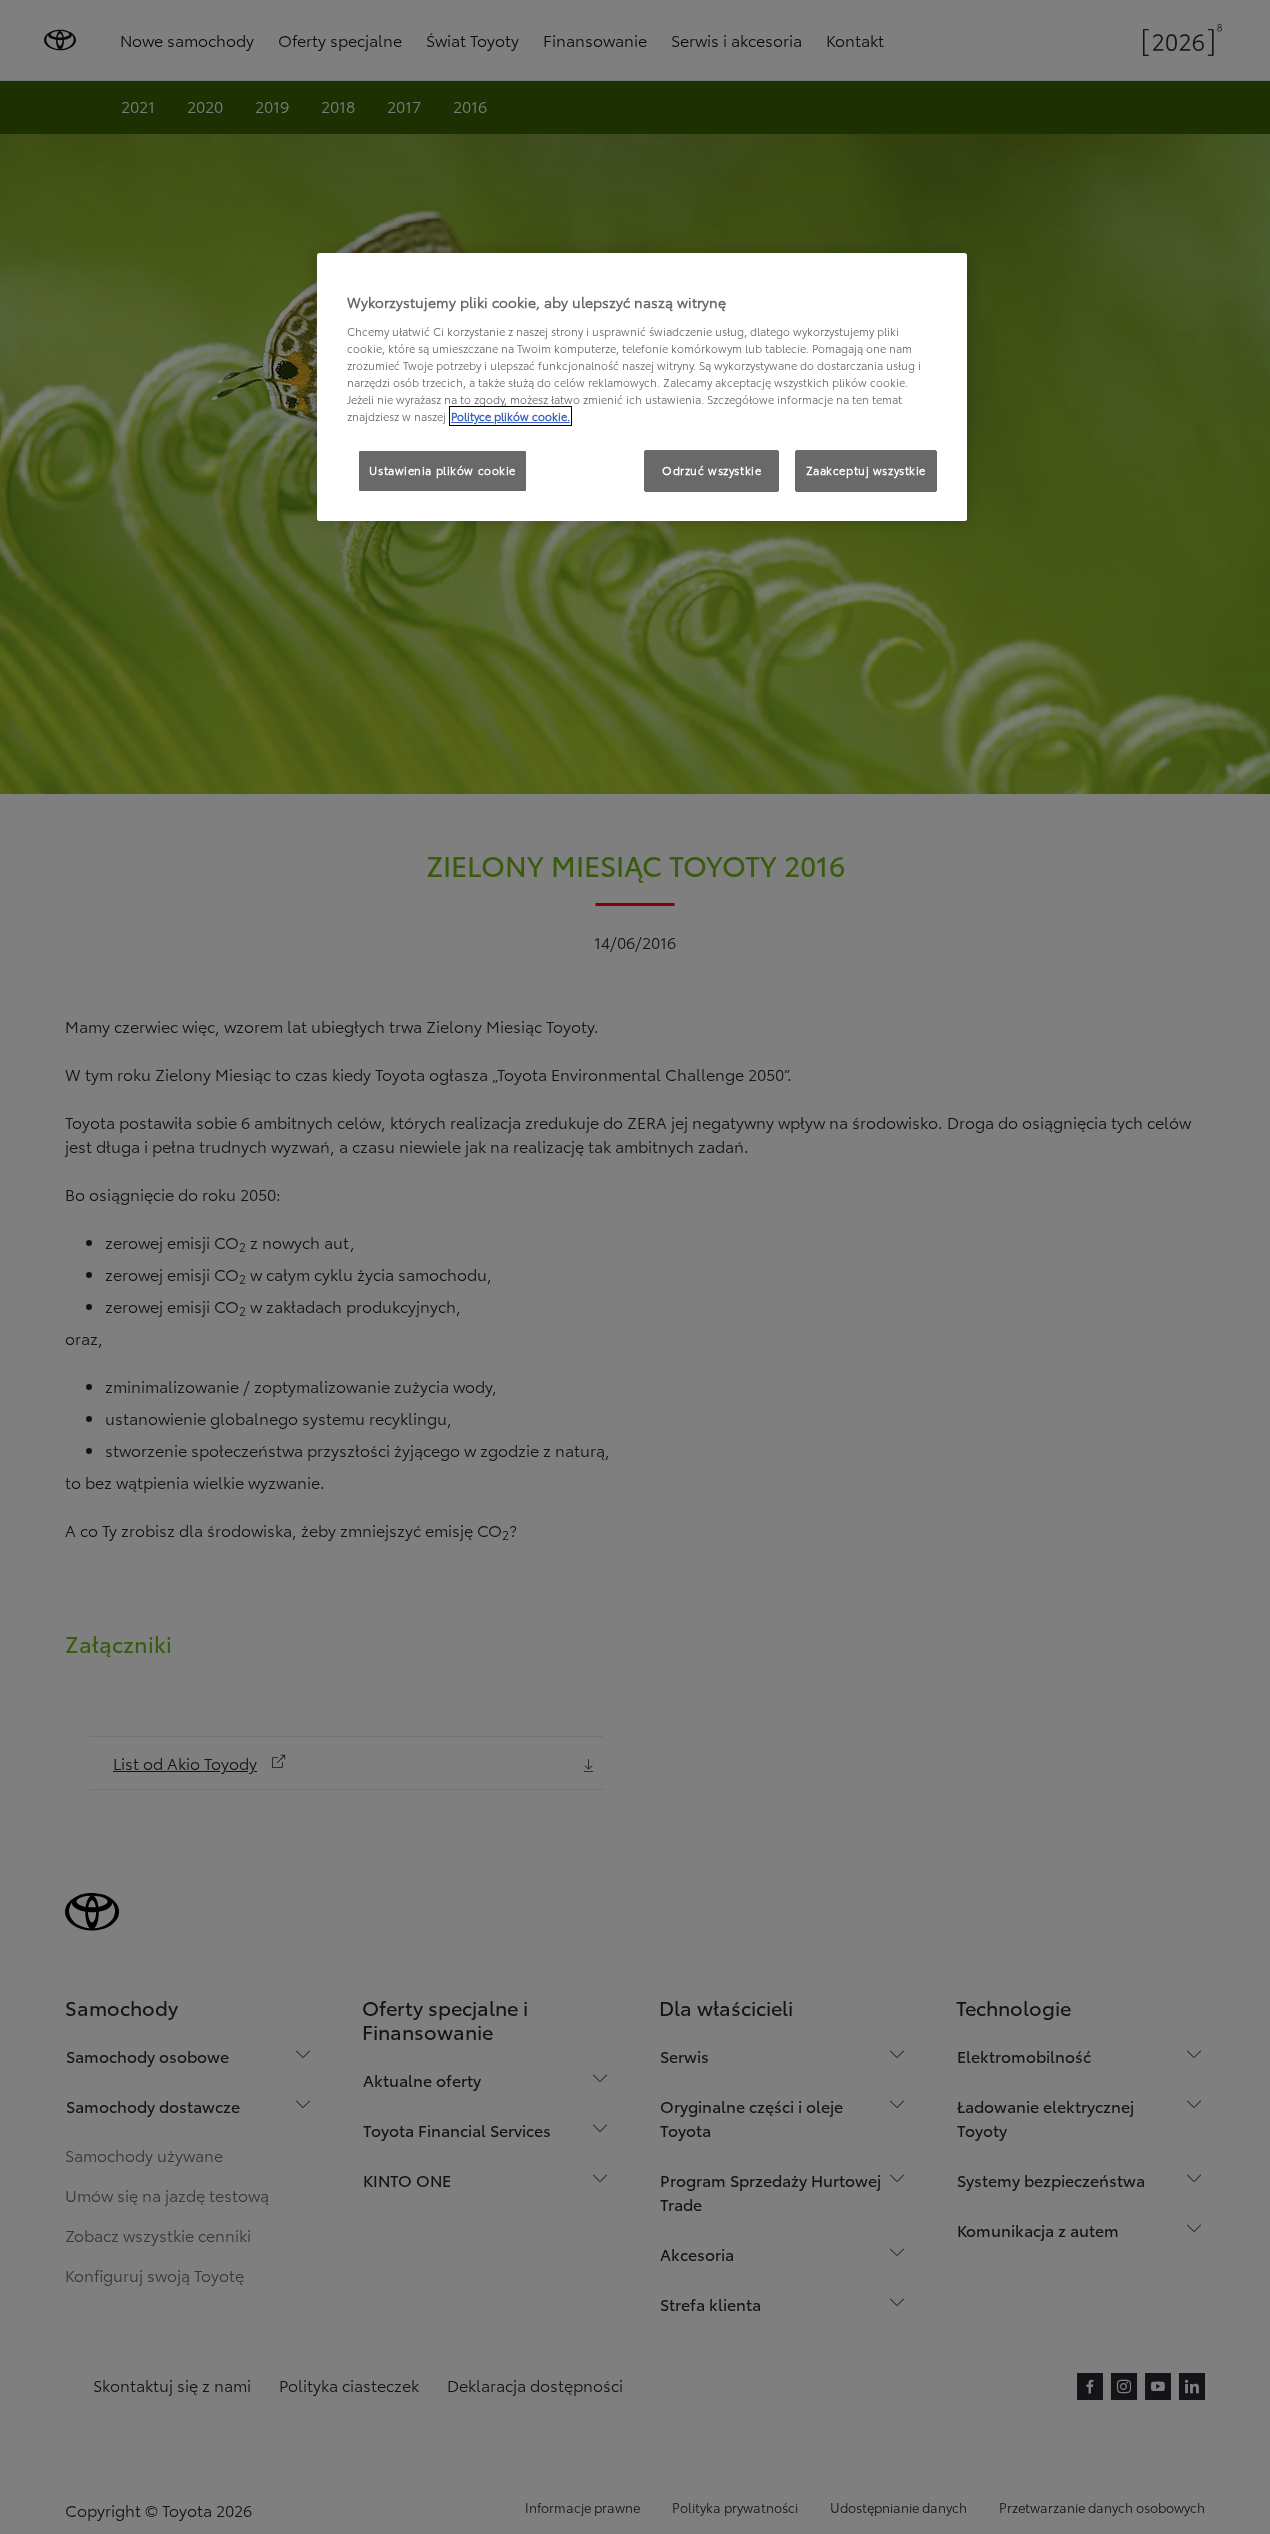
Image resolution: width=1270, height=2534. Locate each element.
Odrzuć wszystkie (711, 470)
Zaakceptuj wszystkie (866, 470)
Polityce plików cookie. (510, 416)
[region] (642, 387)
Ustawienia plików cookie (442, 470)
